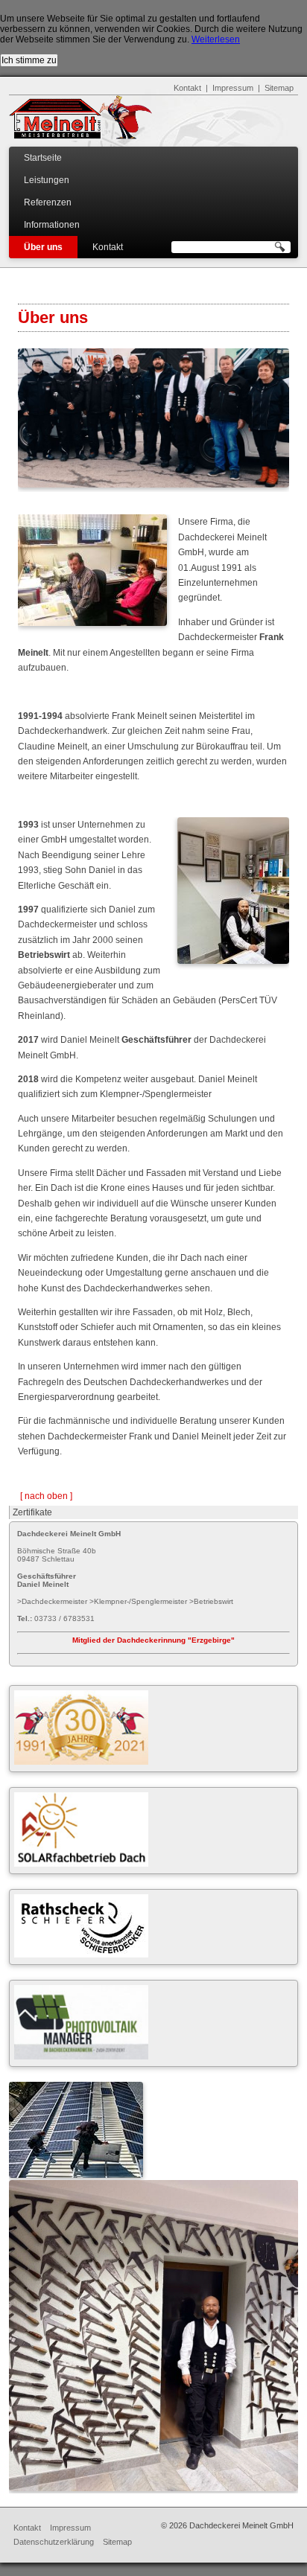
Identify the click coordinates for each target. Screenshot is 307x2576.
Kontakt (187, 88)
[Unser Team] (153, 485)
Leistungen (47, 180)
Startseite (43, 158)
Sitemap (279, 88)
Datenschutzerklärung (54, 2542)
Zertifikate (32, 1512)
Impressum (233, 88)
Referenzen (48, 202)
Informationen (52, 225)
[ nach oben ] (46, 1496)
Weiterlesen (216, 39)
